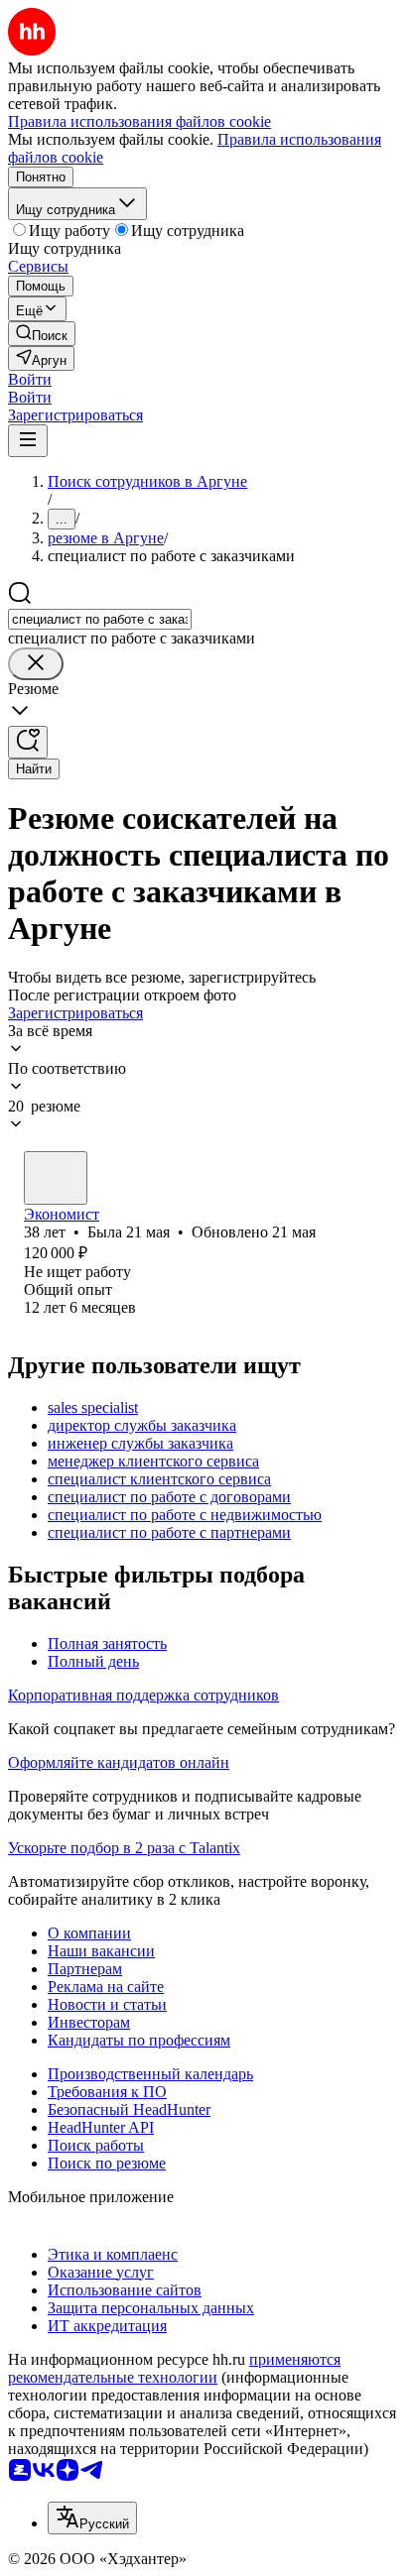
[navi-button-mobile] (28, 441)
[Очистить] (36, 664)
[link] (42, 334)
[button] (30, 379)
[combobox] (100, 619)
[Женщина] (56, 1178)
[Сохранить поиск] (28, 742)
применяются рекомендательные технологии (174, 2368)
